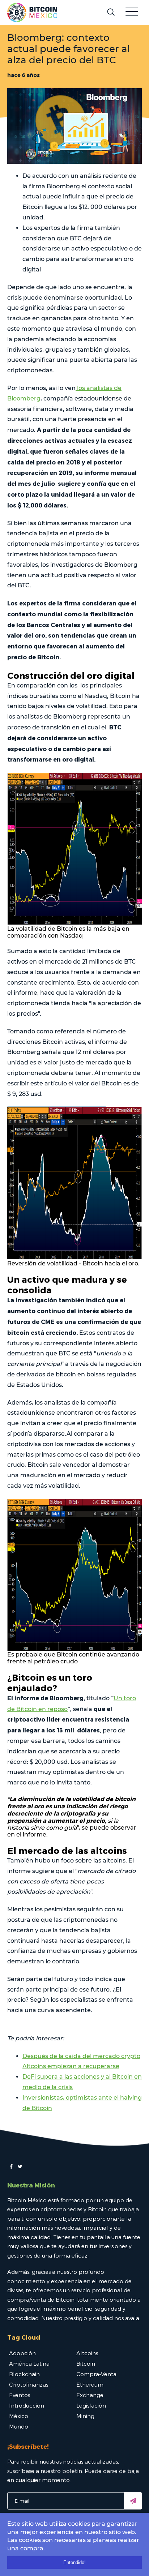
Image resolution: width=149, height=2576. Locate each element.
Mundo (19, 2426)
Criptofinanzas (29, 2384)
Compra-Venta (96, 2374)
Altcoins (87, 2353)
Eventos (20, 2395)
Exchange (90, 2395)
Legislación (91, 2405)
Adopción (22, 2353)
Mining (85, 2416)
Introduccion (27, 2405)
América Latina (29, 2363)
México (19, 2416)
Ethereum (90, 2384)
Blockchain (24, 2374)
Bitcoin (86, 2363)
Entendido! (74, 2562)
